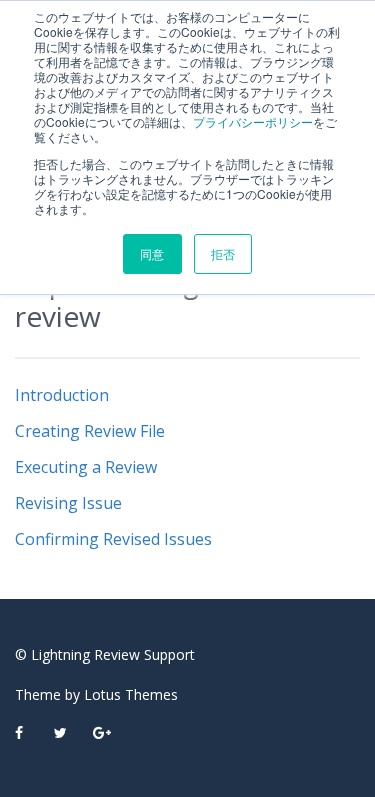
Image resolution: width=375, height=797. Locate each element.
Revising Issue (68, 503)
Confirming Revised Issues (113, 539)
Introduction (62, 395)
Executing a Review (86, 467)
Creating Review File (90, 431)
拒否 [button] (223, 253)
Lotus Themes (131, 694)
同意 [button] (152, 253)
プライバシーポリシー (253, 121)
